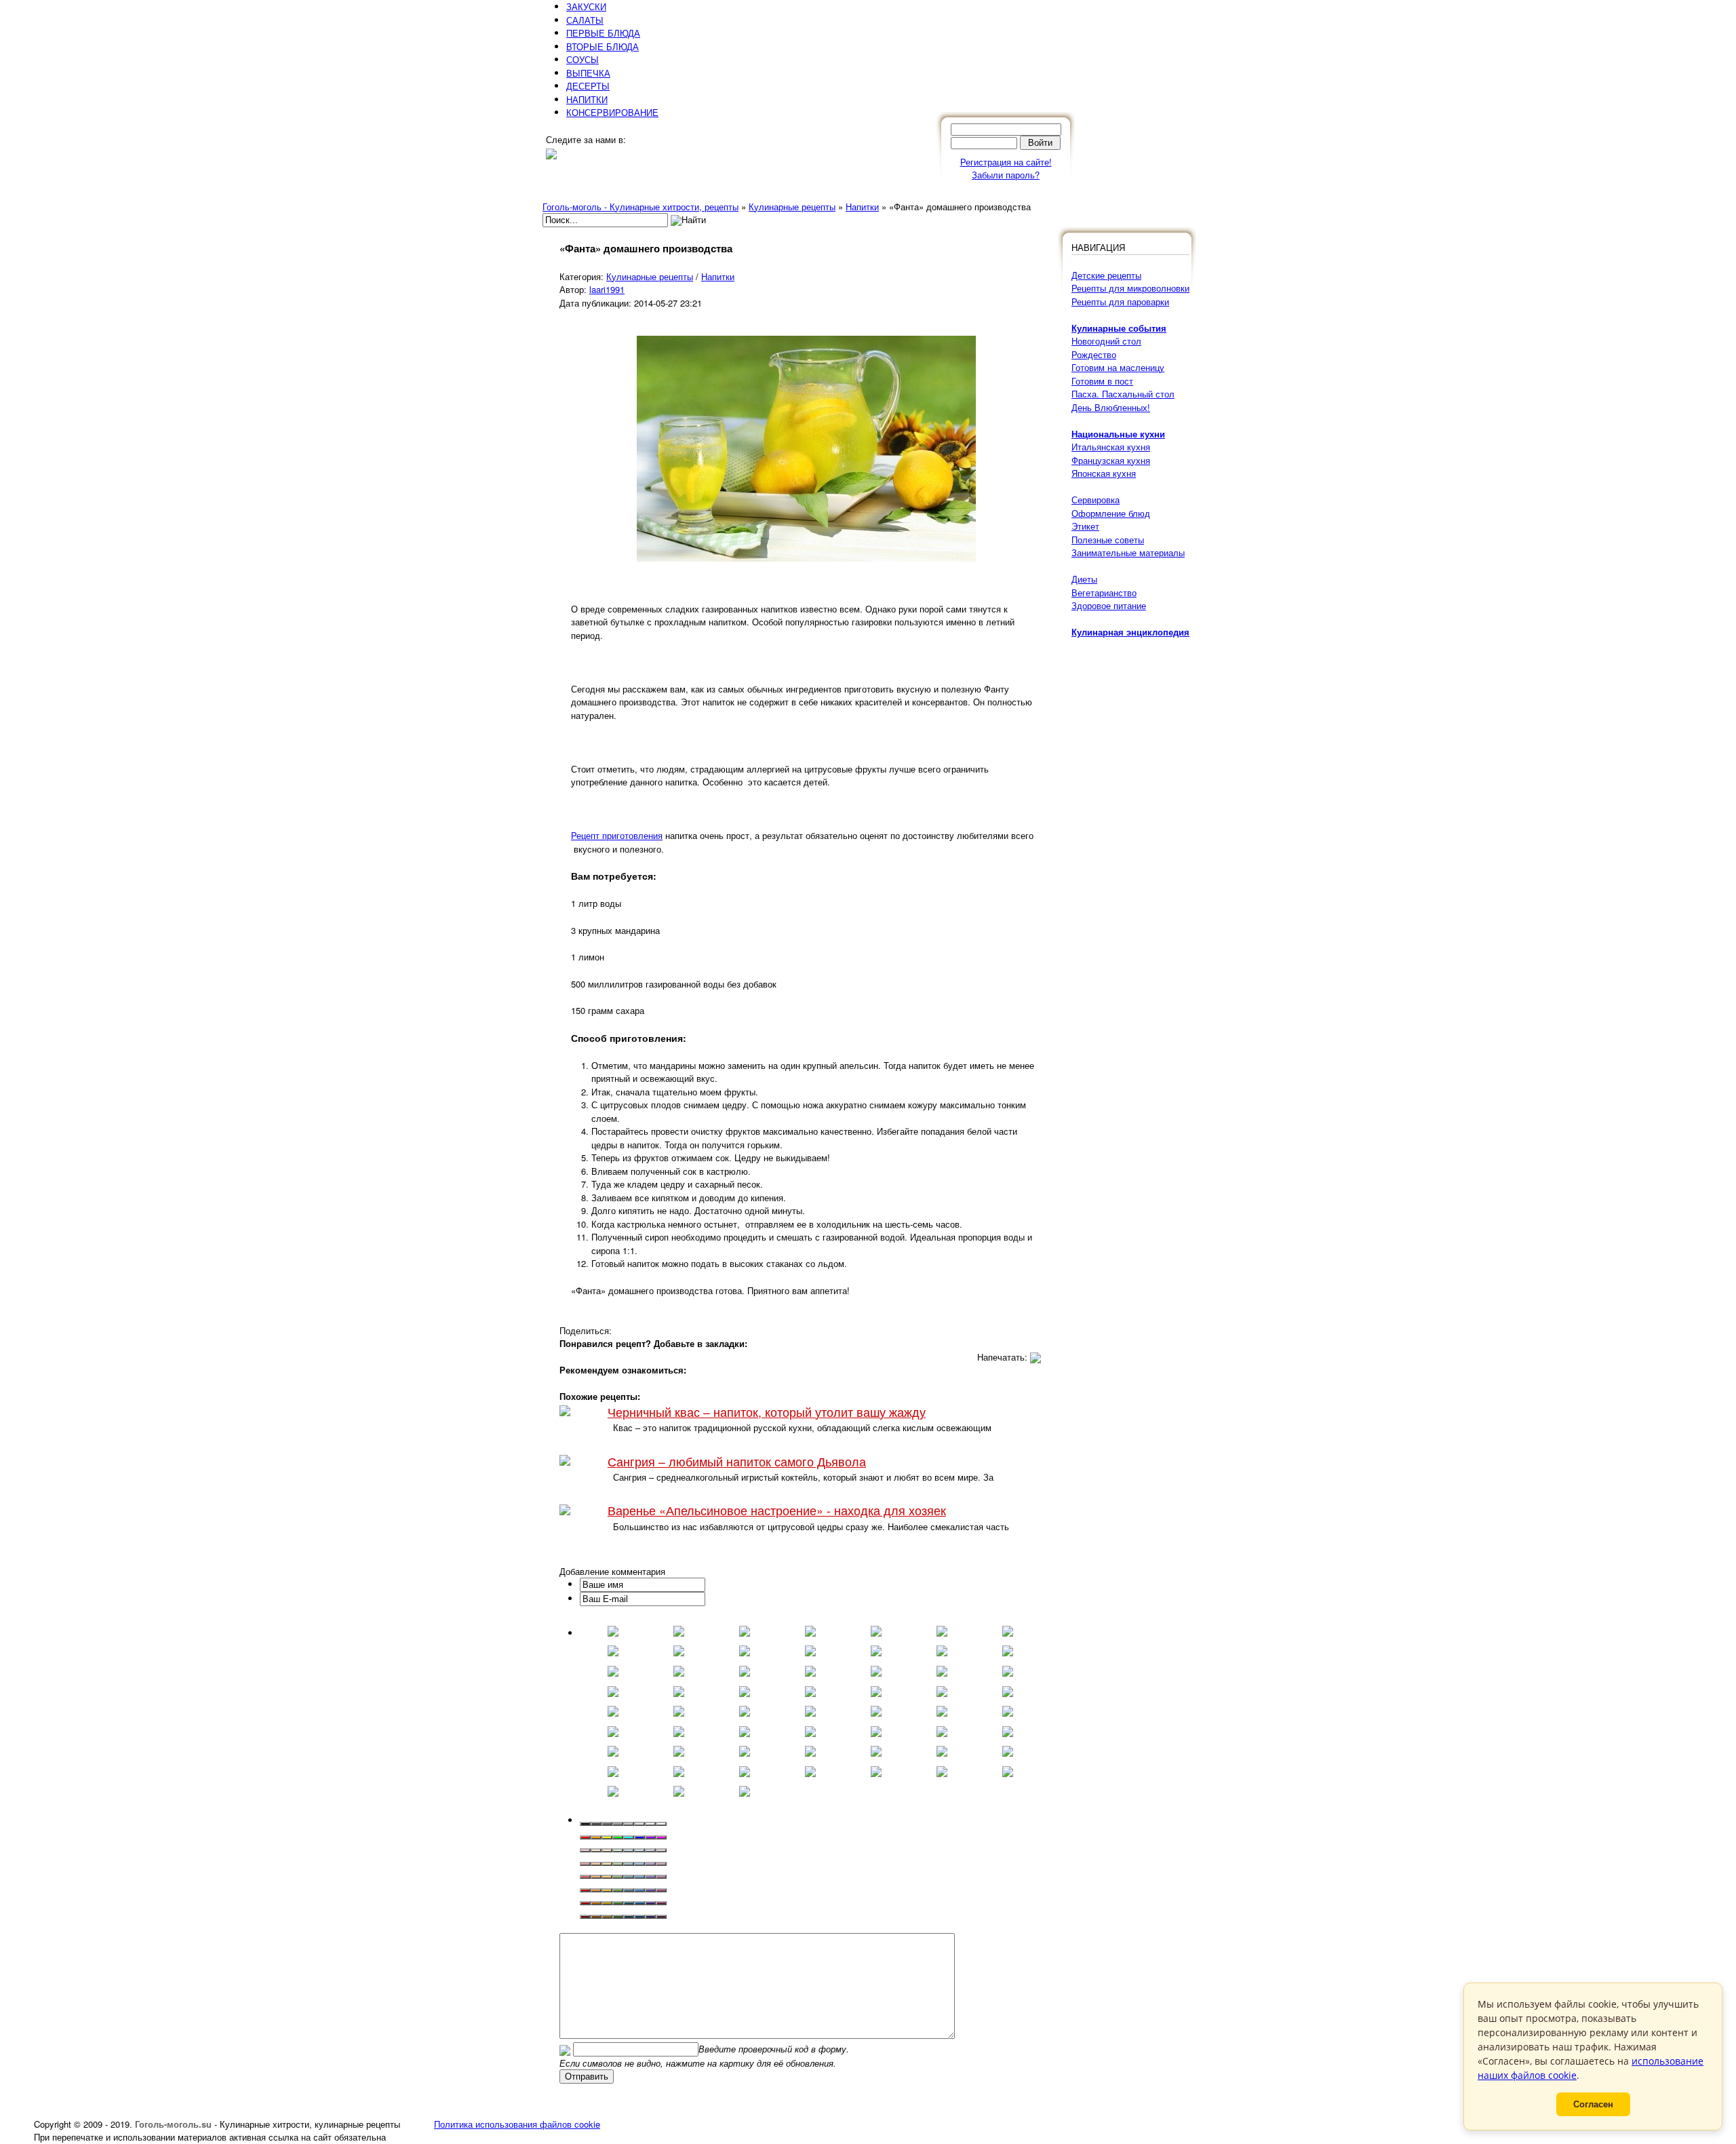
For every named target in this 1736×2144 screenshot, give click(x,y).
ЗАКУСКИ (586, 6)
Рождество (1094, 354)
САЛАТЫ (585, 20)
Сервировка (1096, 500)
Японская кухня (1104, 473)
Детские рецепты (1106, 275)
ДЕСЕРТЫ (588, 86)
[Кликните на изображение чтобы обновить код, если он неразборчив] (565, 2049)
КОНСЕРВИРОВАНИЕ (612, 112)
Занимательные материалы (1128, 552)
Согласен (1593, 2104)
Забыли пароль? (1006, 175)
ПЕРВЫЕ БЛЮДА (603, 33)
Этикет (1085, 526)
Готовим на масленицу (1118, 367)
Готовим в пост (1102, 381)
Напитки (718, 276)
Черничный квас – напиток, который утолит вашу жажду (767, 1412)
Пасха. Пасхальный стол (1123, 394)
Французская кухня (1111, 460)
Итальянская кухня (1111, 447)
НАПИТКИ (587, 99)
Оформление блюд (1111, 513)
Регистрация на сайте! (1006, 162)
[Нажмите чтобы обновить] (565, 2049)
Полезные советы (1108, 540)
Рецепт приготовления (617, 835)
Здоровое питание (1109, 605)
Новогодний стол (1106, 341)
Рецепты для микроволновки (1130, 288)
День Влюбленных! (1111, 407)
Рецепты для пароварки (1120, 301)
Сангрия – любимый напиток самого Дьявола (737, 1461)
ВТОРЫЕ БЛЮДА (603, 46)
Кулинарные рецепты (650, 276)
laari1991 (607, 289)
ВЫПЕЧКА (588, 73)
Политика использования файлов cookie (517, 2124)
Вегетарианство (1104, 592)
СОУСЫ (583, 59)
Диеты (1084, 579)
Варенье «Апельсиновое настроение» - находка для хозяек (777, 1510)
